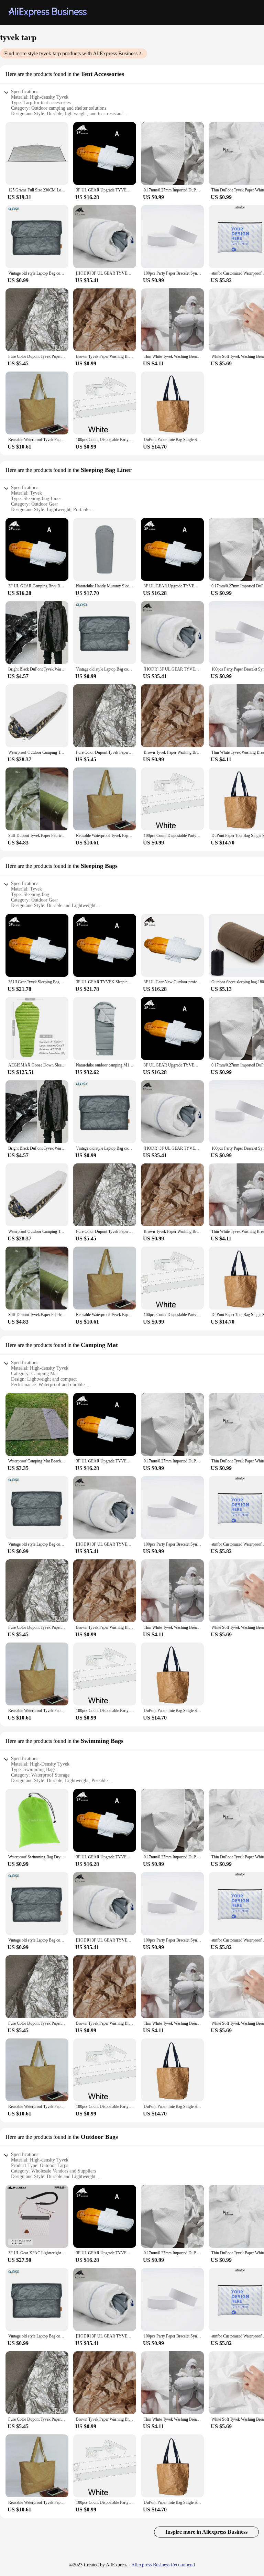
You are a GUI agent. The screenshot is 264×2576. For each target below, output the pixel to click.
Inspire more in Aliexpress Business (206, 2532)
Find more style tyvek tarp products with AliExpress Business (71, 53)
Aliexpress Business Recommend (163, 2565)
